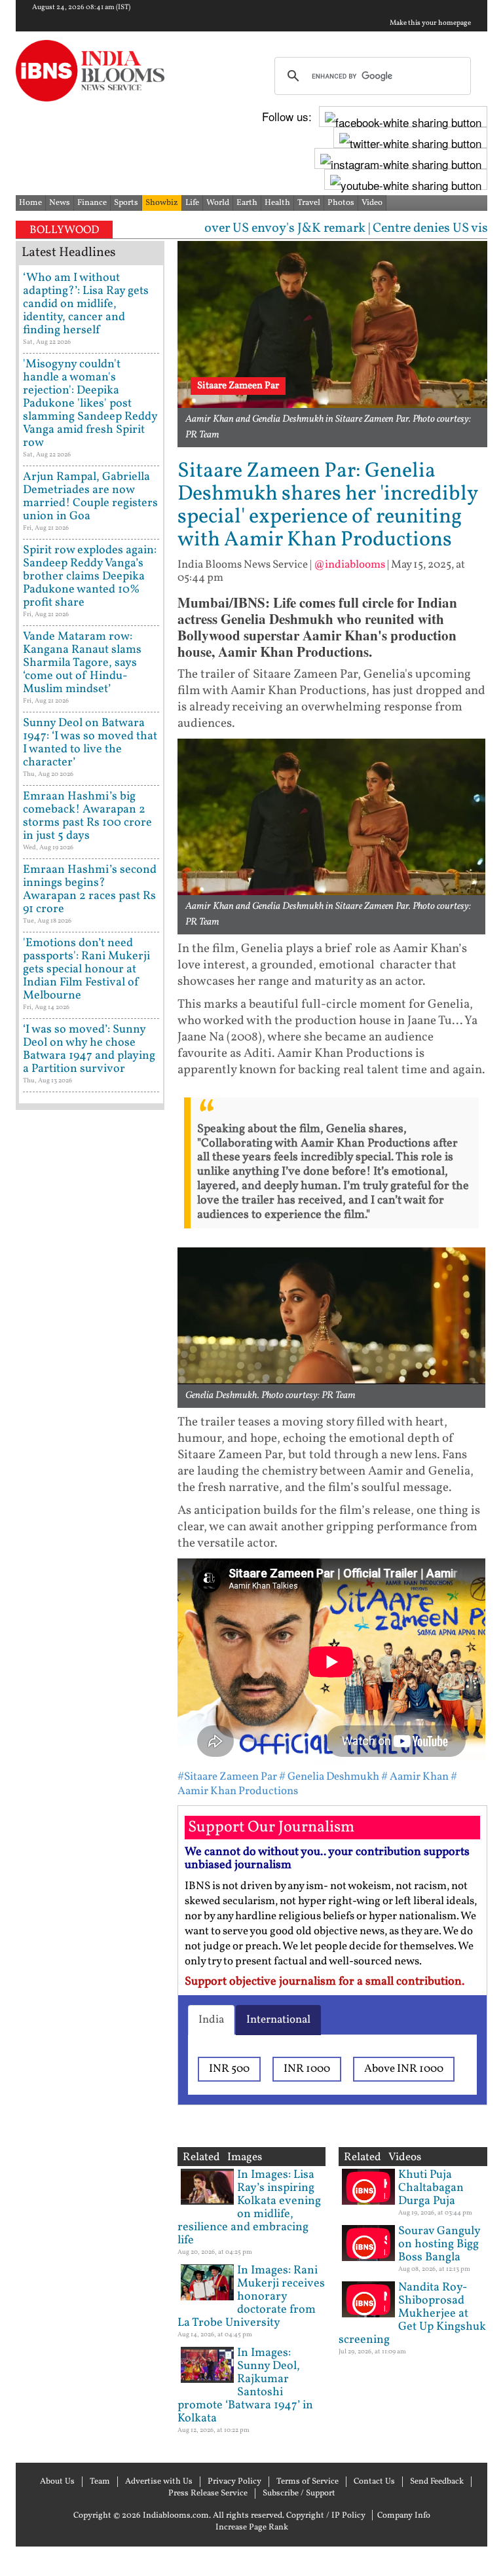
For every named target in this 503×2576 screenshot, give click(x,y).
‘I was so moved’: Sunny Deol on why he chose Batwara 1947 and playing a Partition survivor (89, 1049)
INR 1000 (307, 2069)
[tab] (211, 2020)
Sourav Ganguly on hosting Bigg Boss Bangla (439, 2244)
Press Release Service (208, 2493)
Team (100, 2482)
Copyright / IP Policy (326, 2516)
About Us (57, 2482)
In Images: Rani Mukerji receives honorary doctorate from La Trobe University (251, 2297)
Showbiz (162, 203)
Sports (126, 203)
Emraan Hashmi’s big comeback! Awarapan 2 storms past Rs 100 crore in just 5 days (87, 816)
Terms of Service (307, 2482)
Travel (309, 203)
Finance (92, 203)
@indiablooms (349, 565)
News (60, 203)
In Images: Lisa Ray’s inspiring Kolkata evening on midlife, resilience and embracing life (249, 2208)
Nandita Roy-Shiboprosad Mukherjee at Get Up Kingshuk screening (412, 2314)
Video (372, 203)
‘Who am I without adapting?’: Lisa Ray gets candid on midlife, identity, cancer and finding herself (86, 304)
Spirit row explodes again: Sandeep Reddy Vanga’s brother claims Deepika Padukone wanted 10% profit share (90, 577)
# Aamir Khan (415, 1777)
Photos (341, 203)
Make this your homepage (430, 24)
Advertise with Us (159, 2482)
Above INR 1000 (404, 2069)
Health (277, 203)
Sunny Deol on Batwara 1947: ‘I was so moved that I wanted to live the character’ (90, 743)
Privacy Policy (234, 2482)
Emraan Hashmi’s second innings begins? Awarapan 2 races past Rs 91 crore (90, 890)
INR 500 (229, 2069)
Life (192, 203)
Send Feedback (437, 2482)
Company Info (404, 2516)
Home (30, 203)
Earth (247, 203)
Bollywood (64, 230)
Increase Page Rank (252, 2528)
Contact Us (374, 2482)
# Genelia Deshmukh (329, 1777)
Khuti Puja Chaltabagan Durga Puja (431, 2188)
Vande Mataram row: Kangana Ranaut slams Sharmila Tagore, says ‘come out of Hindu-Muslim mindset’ (82, 663)
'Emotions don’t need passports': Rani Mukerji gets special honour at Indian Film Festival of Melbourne (86, 969)
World (218, 203)
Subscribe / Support (299, 2493)
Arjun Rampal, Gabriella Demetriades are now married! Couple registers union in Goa (90, 497)
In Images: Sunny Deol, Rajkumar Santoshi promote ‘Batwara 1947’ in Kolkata (245, 2386)
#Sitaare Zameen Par (227, 1777)
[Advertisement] (90, 1532)
